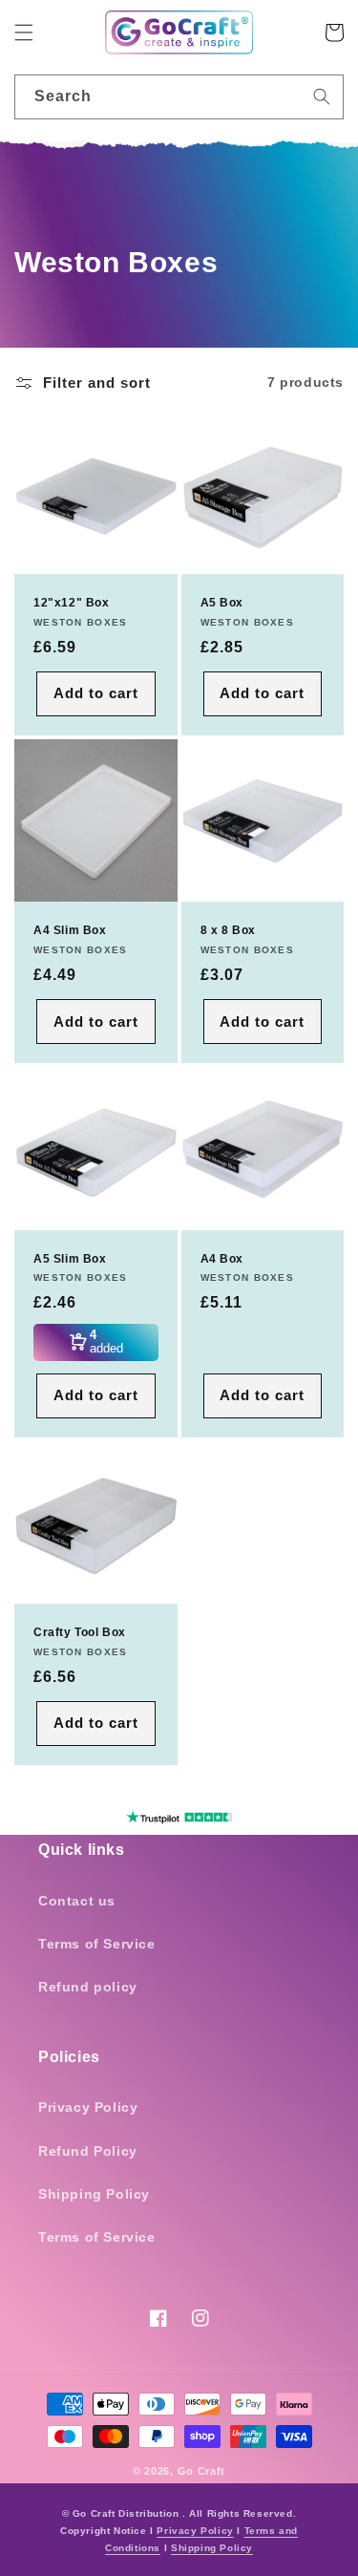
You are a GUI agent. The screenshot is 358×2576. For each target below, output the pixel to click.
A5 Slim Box (70, 1259)
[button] (24, 32)
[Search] (322, 96)
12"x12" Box (72, 603)
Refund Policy (88, 2151)
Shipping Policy (94, 2194)
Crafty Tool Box (80, 1632)
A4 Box (222, 1259)
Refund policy (88, 1987)
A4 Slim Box (70, 930)
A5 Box (222, 603)
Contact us (77, 1901)
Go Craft (202, 2471)
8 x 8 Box (228, 930)
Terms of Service (97, 1944)
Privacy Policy (88, 2107)
